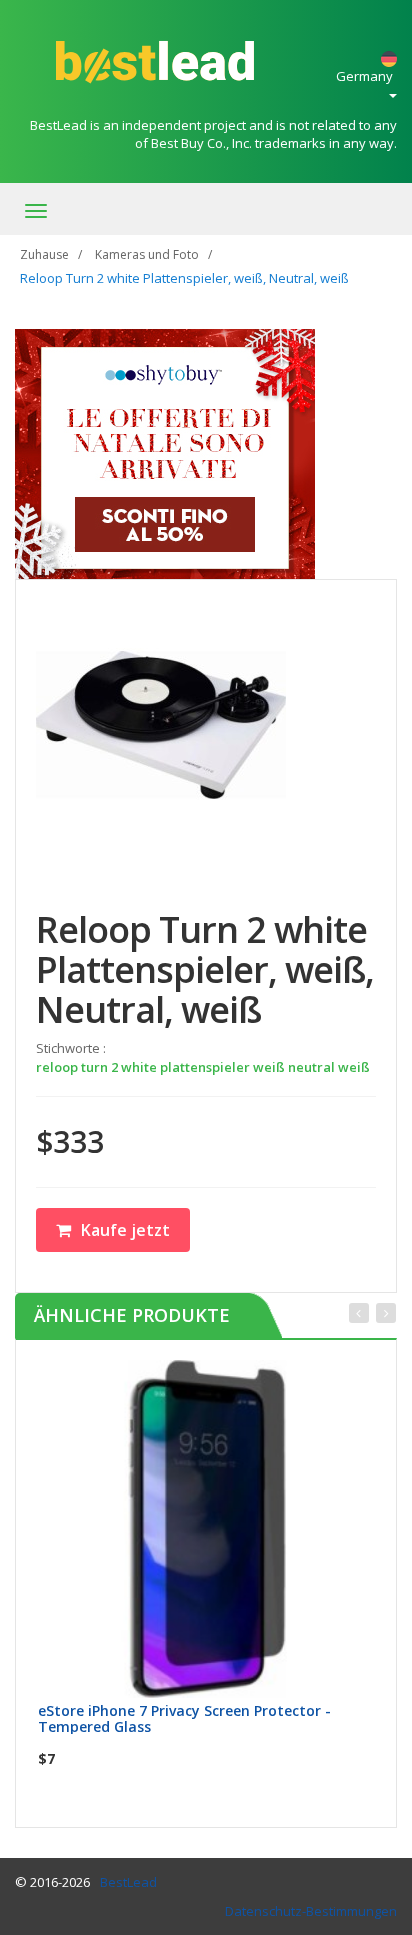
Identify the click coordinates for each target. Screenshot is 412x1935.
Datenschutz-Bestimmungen (311, 1911)
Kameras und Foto (147, 254)
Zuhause (44, 254)
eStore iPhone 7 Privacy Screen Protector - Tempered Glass (184, 1718)
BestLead (128, 1882)
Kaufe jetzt (125, 1230)
